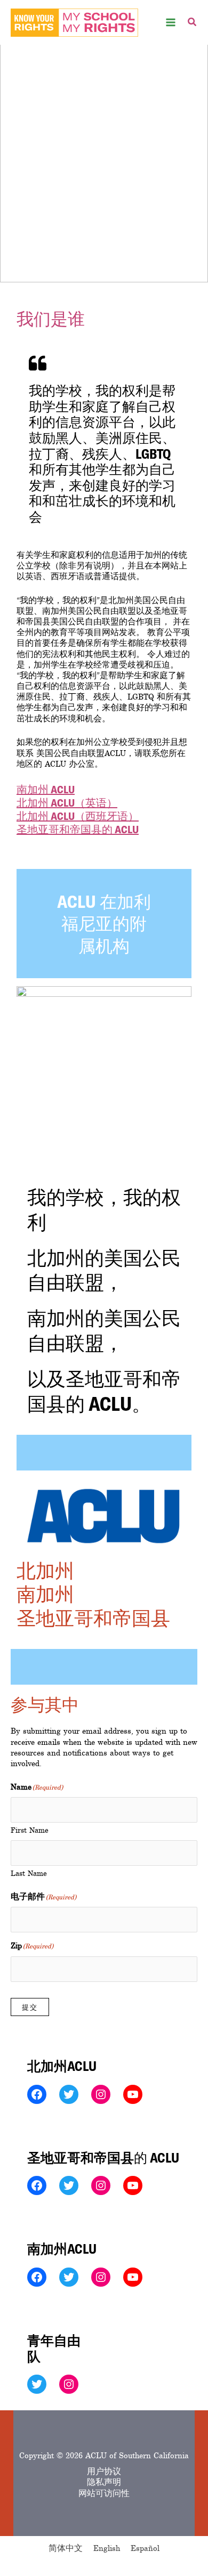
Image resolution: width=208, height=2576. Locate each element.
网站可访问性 (104, 2493)
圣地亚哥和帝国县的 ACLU (78, 829)
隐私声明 (104, 2482)
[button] (193, 24)
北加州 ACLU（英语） (67, 802)
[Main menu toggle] (171, 23)
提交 (30, 2007)
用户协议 (104, 2472)
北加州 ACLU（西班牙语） (78, 816)
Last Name (29, 1874)
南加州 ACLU (46, 789)
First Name (30, 1830)
